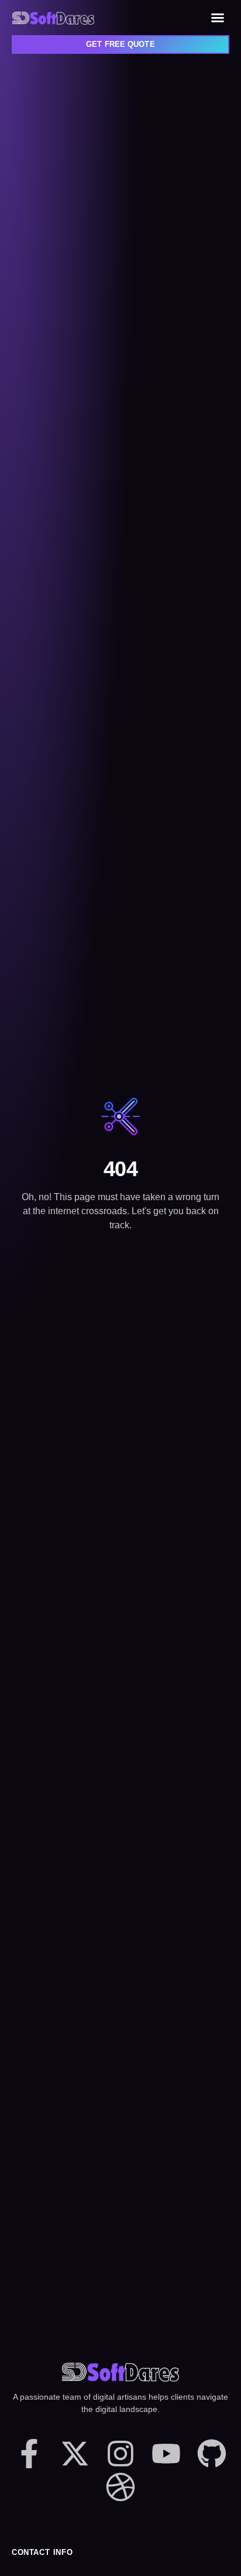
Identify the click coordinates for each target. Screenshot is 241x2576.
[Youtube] (166, 2454)
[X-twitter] (75, 2454)
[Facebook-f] (29, 2454)
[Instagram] (120, 2454)
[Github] (212, 2454)
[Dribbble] (120, 2487)
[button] (218, 18)
